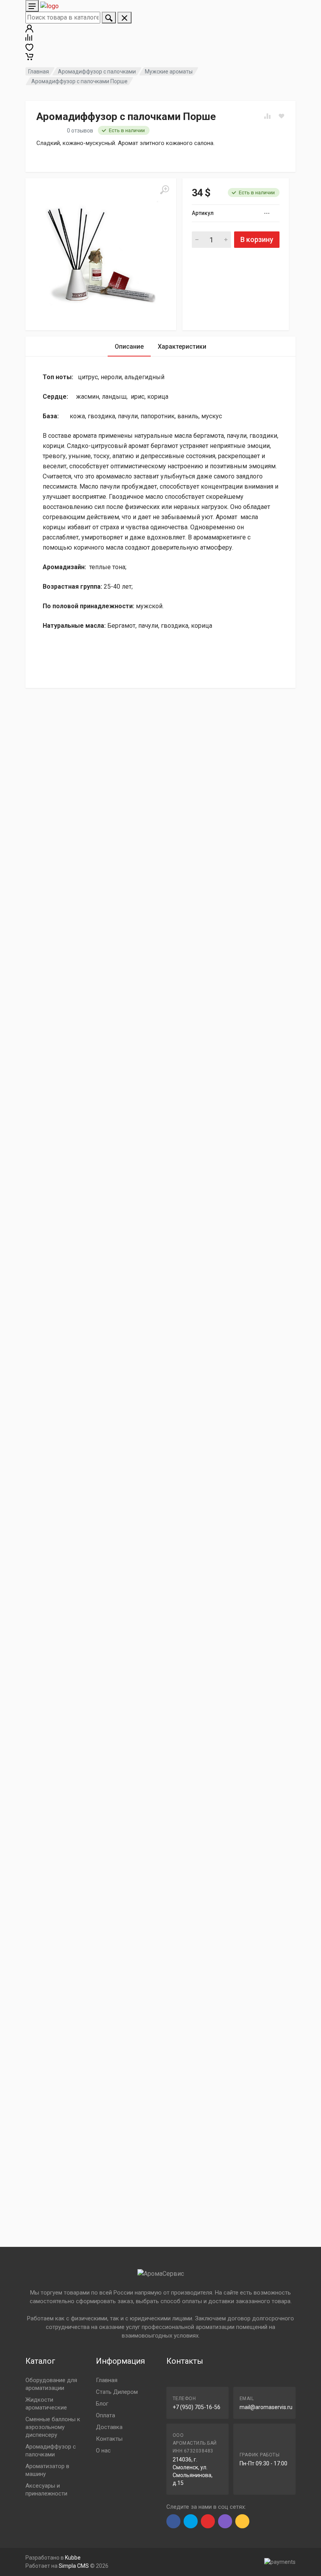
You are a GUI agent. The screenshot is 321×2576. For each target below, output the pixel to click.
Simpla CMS (74, 2566)
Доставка (109, 2427)
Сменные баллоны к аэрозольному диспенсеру (53, 2427)
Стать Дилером (117, 2392)
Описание (129, 347)
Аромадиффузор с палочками (97, 72)
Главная (39, 72)
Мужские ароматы (169, 72)
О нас (103, 2451)
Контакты (109, 2439)
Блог (102, 2404)
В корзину (257, 239)
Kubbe (73, 2558)
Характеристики (182, 347)
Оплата (105, 2415)
